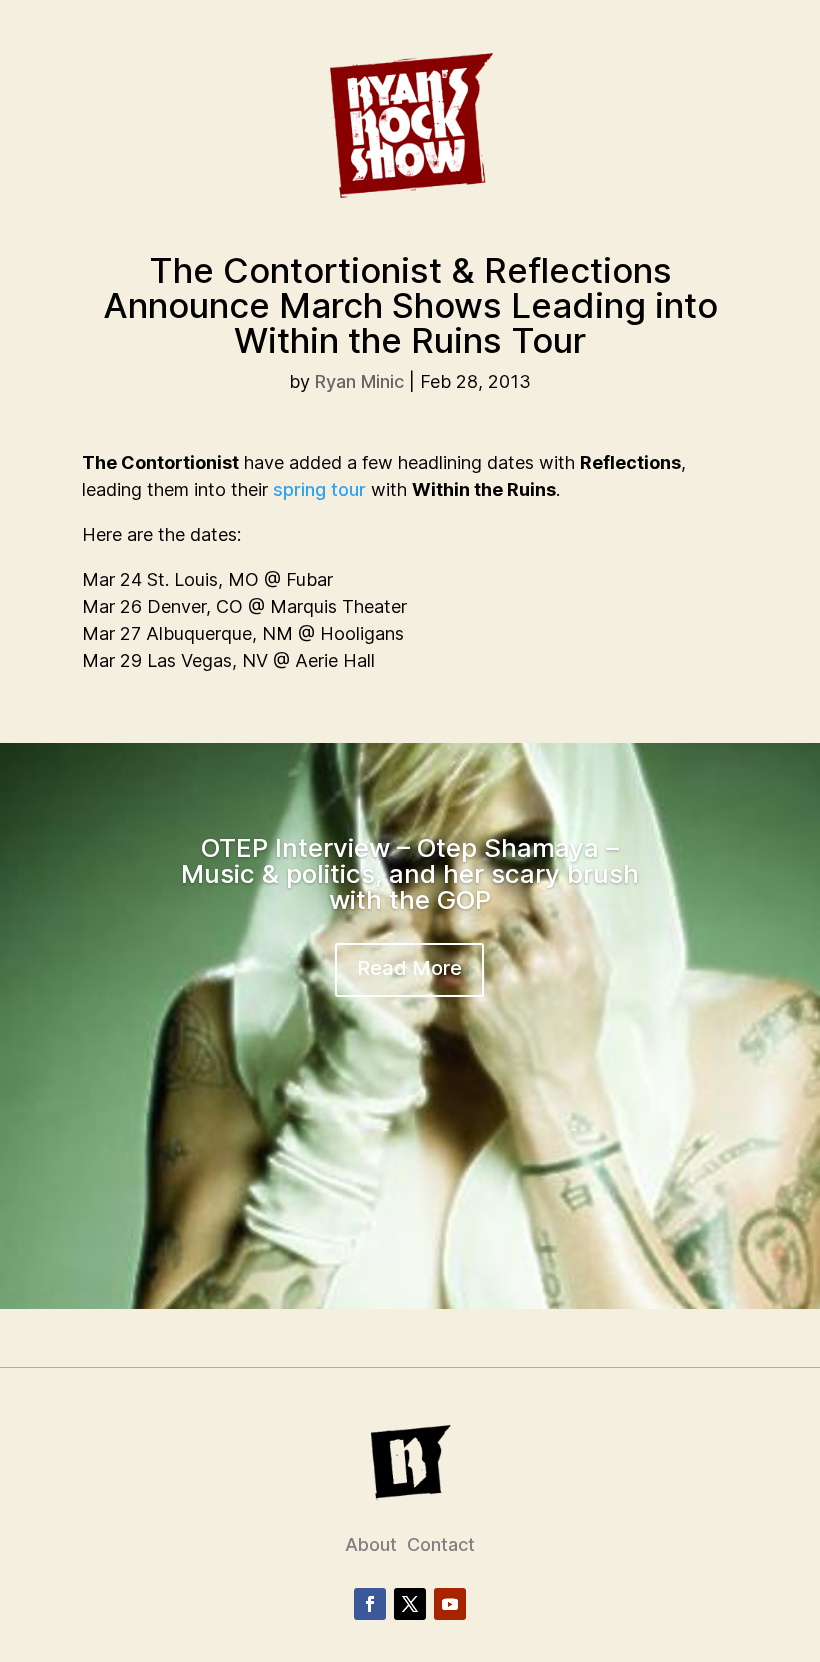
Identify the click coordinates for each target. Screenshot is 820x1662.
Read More (409, 968)
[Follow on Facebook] (370, 1604)
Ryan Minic (359, 381)
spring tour (319, 489)
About (371, 1544)
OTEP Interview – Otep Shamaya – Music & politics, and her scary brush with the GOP (410, 873)
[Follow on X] (410, 1604)
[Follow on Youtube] (450, 1604)
